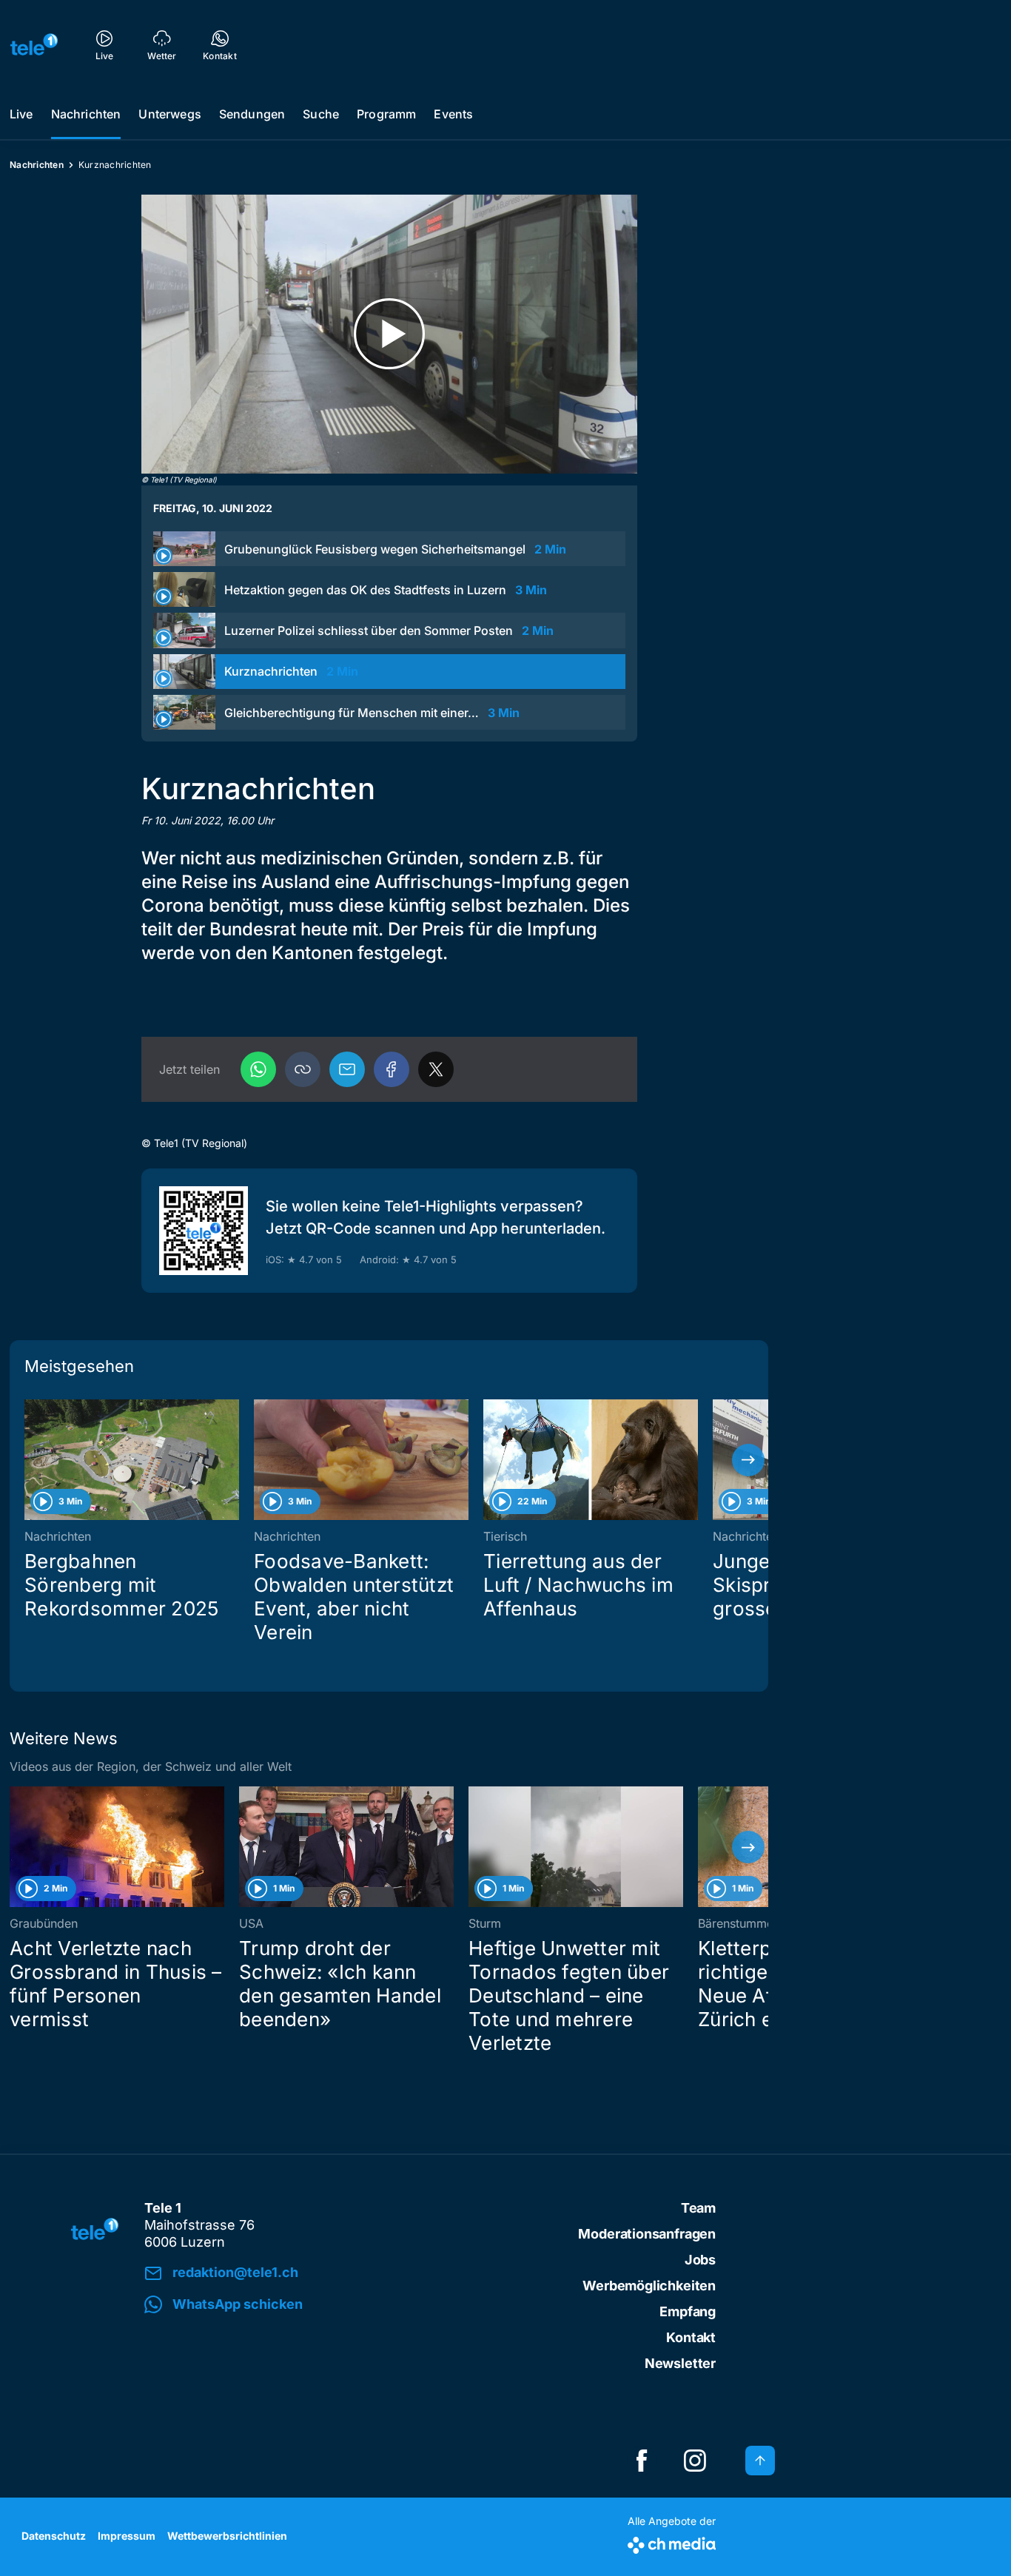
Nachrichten (86, 114)
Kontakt (691, 2337)
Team (698, 2208)
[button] (303, 1069)
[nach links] (30, 1460)
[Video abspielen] (389, 334)
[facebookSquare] (642, 2461)
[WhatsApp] (258, 1069)
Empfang (688, 2311)
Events (453, 114)
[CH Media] (672, 2542)
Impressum (127, 2536)
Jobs (700, 2260)
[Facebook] (392, 1069)
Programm (386, 114)
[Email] (347, 1069)
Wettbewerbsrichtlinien (227, 2536)
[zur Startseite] (34, 44)
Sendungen (252, 114)
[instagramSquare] (695, 2461)
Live (21, 114)
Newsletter (680, 2363)
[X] (436, 1069)
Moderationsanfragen (647, 2234)
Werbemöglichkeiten (649, 2286)
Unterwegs (169, 114)
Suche (321, 114)
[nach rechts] (748, 1460)
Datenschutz (54, 2536)
